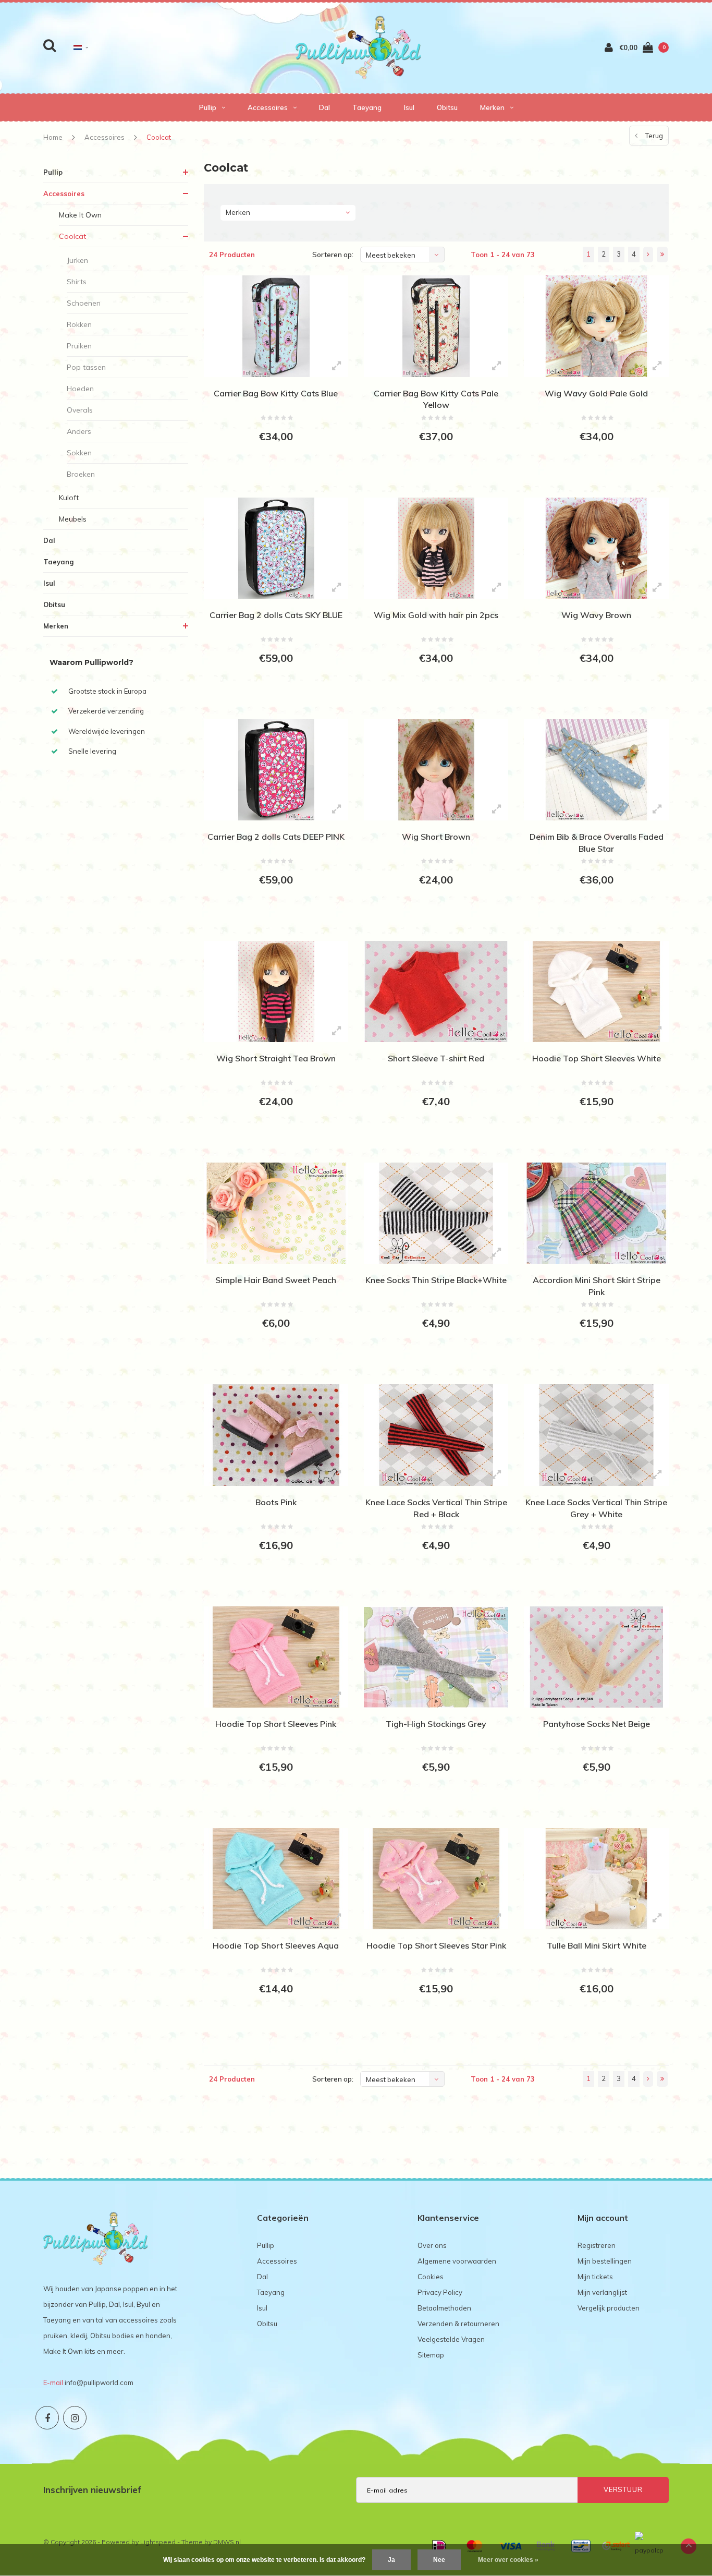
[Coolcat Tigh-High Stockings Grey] (436, 1657)
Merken (492, 107)
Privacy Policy (440, 2292)
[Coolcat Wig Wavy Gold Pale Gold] (596, 326)
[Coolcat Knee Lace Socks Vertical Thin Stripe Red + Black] (436, 1435)
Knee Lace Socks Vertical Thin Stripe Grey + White (596, 1508)
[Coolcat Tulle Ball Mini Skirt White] (596, 1879)
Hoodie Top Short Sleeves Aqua (276, 1945)
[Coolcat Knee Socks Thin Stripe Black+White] (436, 1213)
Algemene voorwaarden (457, 2261)
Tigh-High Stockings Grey (436, 1724)
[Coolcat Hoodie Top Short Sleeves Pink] (276, 1657)
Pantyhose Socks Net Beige (597, 1724)
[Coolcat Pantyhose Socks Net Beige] (596, 1657)
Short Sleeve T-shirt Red (436, 1058)
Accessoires (268, 107)
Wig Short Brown (436, 837)
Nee (439, 2560)
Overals (80, 410)
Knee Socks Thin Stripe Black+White (436, 1280)
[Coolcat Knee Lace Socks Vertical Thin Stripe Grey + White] (596, 1435)
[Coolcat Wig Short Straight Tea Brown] (276, 991)
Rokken (79, 324)
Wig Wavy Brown (596, 615)
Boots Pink (276, 1502)
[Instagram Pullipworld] (75, 2418)
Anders (79, 431)
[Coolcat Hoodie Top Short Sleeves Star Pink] (436, 1879)
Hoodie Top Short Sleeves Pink (276, 1724)
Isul (409, 107)
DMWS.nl (227, 2542)
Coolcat (159, 137)
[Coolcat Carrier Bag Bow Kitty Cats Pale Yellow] (436, 326)
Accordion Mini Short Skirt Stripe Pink (597, 1286)
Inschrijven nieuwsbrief (92, 2490)
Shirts (77, 282)
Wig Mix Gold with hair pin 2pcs (436, 615)
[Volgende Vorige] (648, 255)
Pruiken (79, 346)
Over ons (432, 2245)
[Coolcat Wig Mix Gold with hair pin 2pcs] (436, 548)
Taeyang (367, 107)
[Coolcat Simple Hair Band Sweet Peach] (276, 1213)
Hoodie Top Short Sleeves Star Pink (436, 1945)
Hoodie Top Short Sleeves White (597, 1058)
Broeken (81, 474)
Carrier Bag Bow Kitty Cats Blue (276, 393)
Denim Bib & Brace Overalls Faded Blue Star (597, 843)
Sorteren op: (333, 255)
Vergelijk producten (609, 2308)
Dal (324, 107)
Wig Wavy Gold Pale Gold (596, 393)
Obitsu (447, 107)
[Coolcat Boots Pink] (276, 1435)
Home (53, 137)
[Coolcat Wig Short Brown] (436, 770)
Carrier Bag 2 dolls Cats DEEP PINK (276, 837)
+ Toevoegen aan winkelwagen (274, 475)
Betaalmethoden (444, 2308)
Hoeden (80, 389)
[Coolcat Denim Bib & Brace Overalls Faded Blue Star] (596, 770)
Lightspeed (158, 2542)
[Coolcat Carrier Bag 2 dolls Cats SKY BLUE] (276, 548)
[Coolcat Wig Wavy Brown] (596, 548)
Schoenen (84, 303)
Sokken (79, 453)
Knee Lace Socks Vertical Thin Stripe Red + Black (436, 1508)
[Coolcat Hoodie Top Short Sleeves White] (596, 991)
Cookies (431, 2277)
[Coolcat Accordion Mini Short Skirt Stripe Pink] (596, 1213)
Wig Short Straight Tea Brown (276, 1058)
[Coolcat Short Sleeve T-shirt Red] (436, 991)
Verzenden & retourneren (458, 2324)
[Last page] (662, 255)
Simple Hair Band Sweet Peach (276, 1280)
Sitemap (431, 2355)
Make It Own (80, 215)
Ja (391, 2560)
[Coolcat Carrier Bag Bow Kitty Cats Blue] (276, 326)
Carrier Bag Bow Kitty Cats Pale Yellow (436, 399)
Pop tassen (86, 367)
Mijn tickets (595, 2277)
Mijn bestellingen (605, 2261)
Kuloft (69, 498)
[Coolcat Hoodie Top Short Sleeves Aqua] (276, 1879)
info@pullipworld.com (99, 2383)
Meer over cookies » (508, 2560)
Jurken (77, 260)
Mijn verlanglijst (602, 2292)
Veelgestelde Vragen (451, 2339)
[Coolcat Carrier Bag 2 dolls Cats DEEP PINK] (276, 770)
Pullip (208, 107)
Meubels (73, 519)
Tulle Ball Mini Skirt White (597, 1945)
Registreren (597, 2245)
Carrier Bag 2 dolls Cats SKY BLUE (276, 615)
